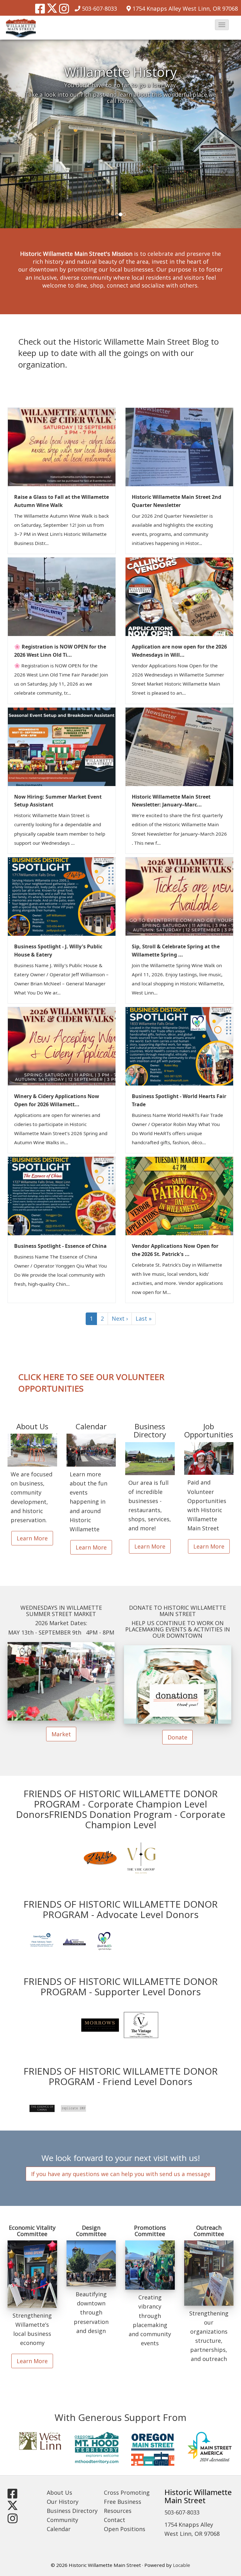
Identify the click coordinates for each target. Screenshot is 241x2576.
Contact (115, 2520)
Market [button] (61, 1734)
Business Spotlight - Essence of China (60, 1246)
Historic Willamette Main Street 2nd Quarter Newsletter (177, 501)
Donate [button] (177, 1737)
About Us (59, 2492)
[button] (222, 25)
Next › (120, 1318)
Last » (144, 1318)
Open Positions (125, 2529)
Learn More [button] (32, 1538)
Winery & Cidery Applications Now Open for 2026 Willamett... (57, 1100)
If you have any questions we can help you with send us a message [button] (121, 2174)
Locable (182, 2565)
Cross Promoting (127, 2492)
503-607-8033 (99, 8)
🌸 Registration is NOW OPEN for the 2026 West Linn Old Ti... (60, 651)
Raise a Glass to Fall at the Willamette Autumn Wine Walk (62, 501)
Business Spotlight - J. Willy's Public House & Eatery (58, 951)
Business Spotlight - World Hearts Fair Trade (179, 1100)
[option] (120, 134)
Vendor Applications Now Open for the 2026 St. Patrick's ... (175, 1250)
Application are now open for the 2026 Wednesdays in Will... (179, 651)
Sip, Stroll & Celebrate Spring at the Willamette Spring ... (176, 951)
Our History (63, 2502)
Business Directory (72, 2511)
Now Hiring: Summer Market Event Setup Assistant (58, 801)
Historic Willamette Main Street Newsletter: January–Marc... (171, 801)
